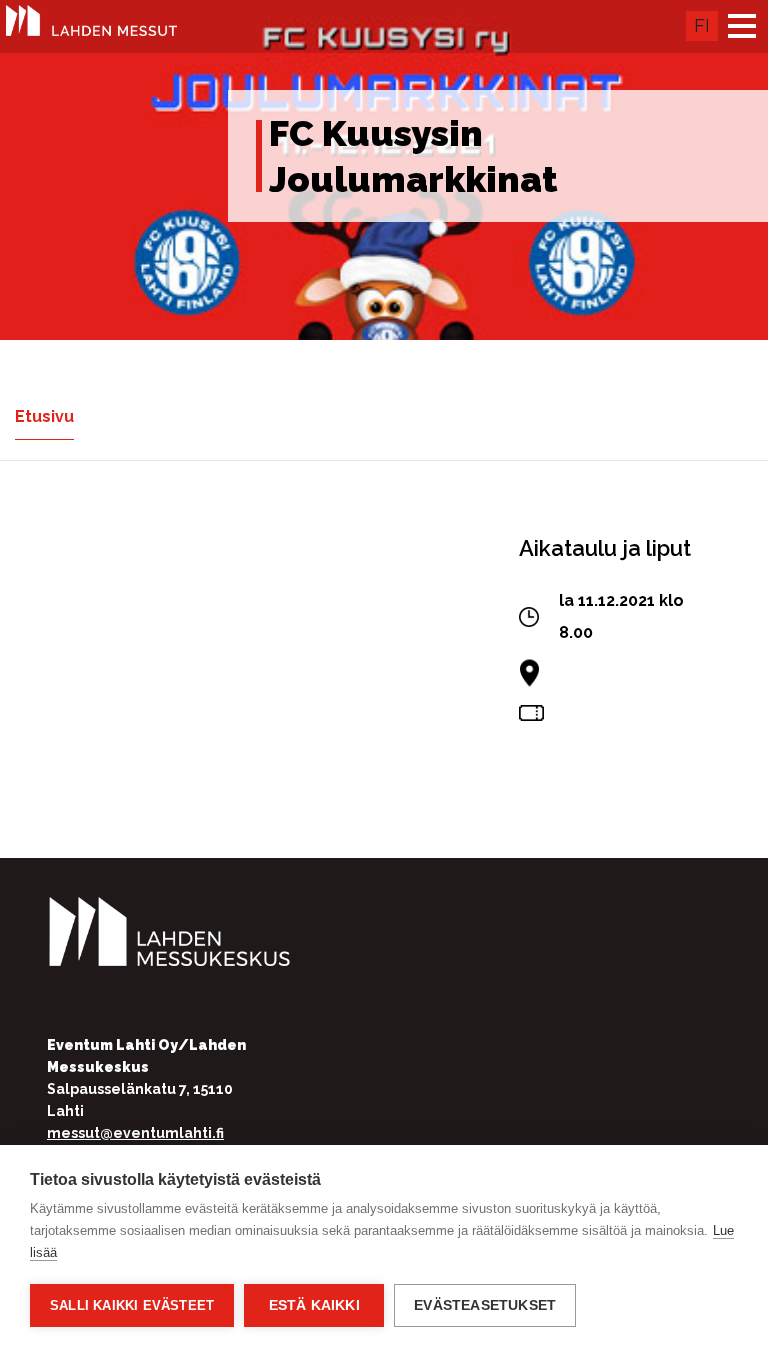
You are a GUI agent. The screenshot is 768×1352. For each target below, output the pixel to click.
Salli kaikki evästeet (132, 1305)
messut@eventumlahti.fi (135, 1133)
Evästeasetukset (485, 1305)
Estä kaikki (314, 1305)
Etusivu (44, 416)
